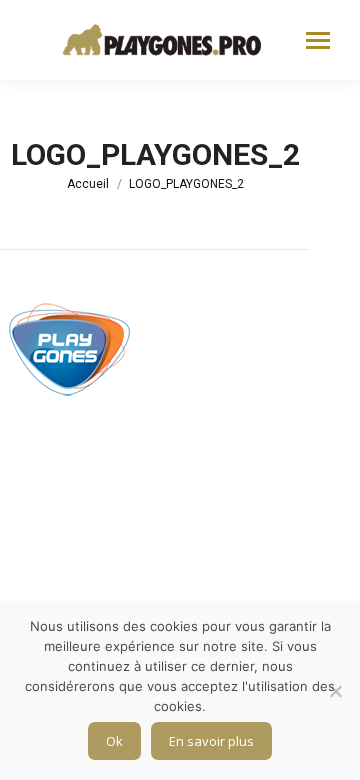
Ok (114, 741)
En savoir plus (211, 741)
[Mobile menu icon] (318, 40)
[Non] (335, 691)
